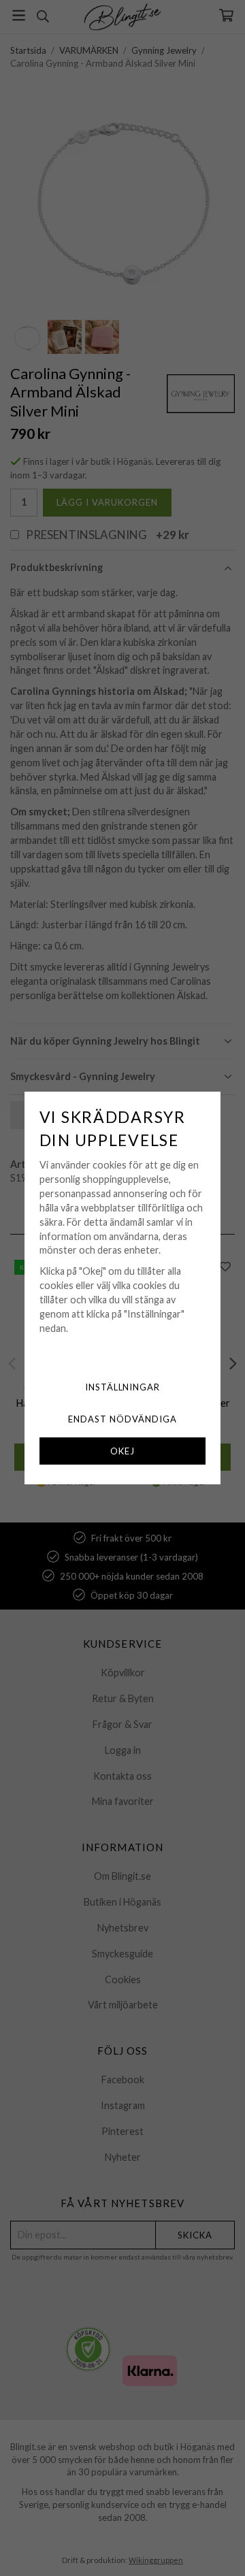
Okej (122, 1451)
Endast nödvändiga (122, 1419)
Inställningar (123, 1387)
